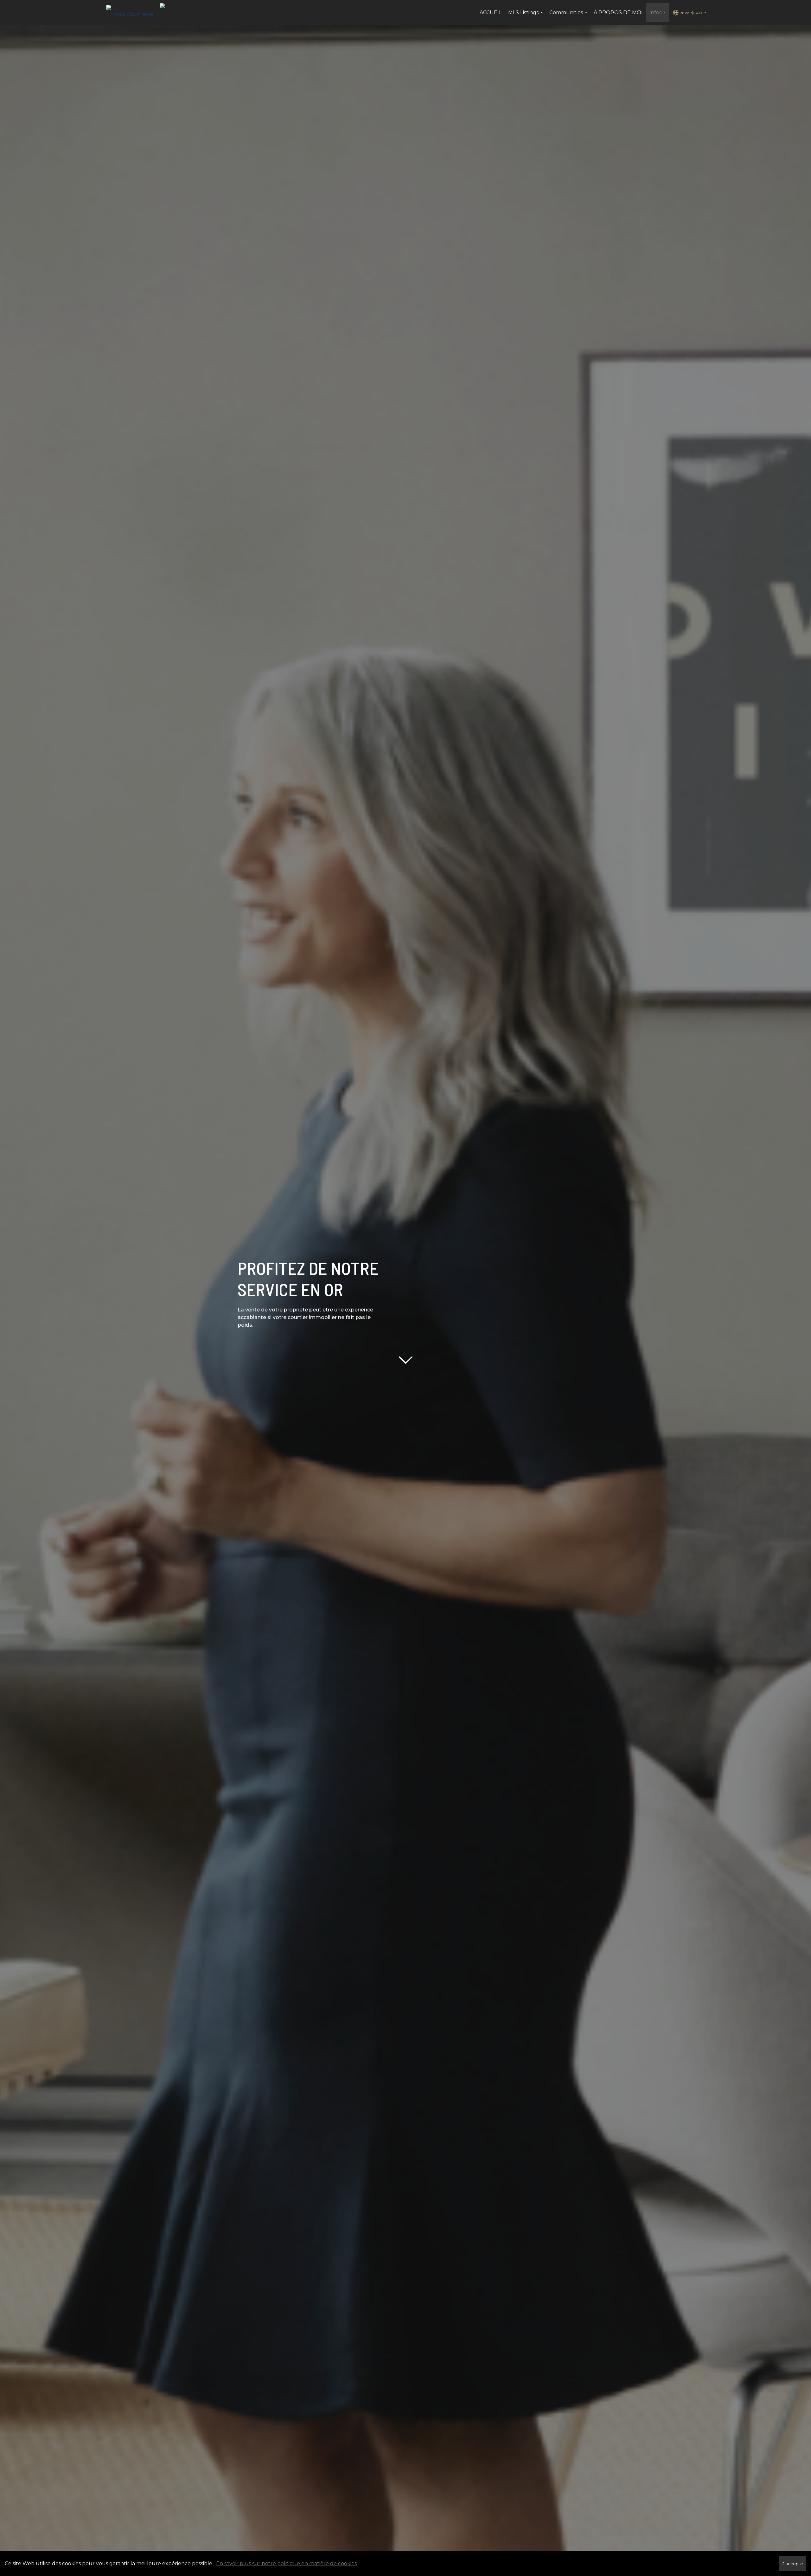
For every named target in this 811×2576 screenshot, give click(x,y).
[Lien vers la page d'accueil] (133, 13)
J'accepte (793, 2564)
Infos (658, 16)
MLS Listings (526, 16)
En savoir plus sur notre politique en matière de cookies (286, 2563)
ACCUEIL (491, 13)
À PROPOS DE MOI (618, 13)
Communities (569, 16)
